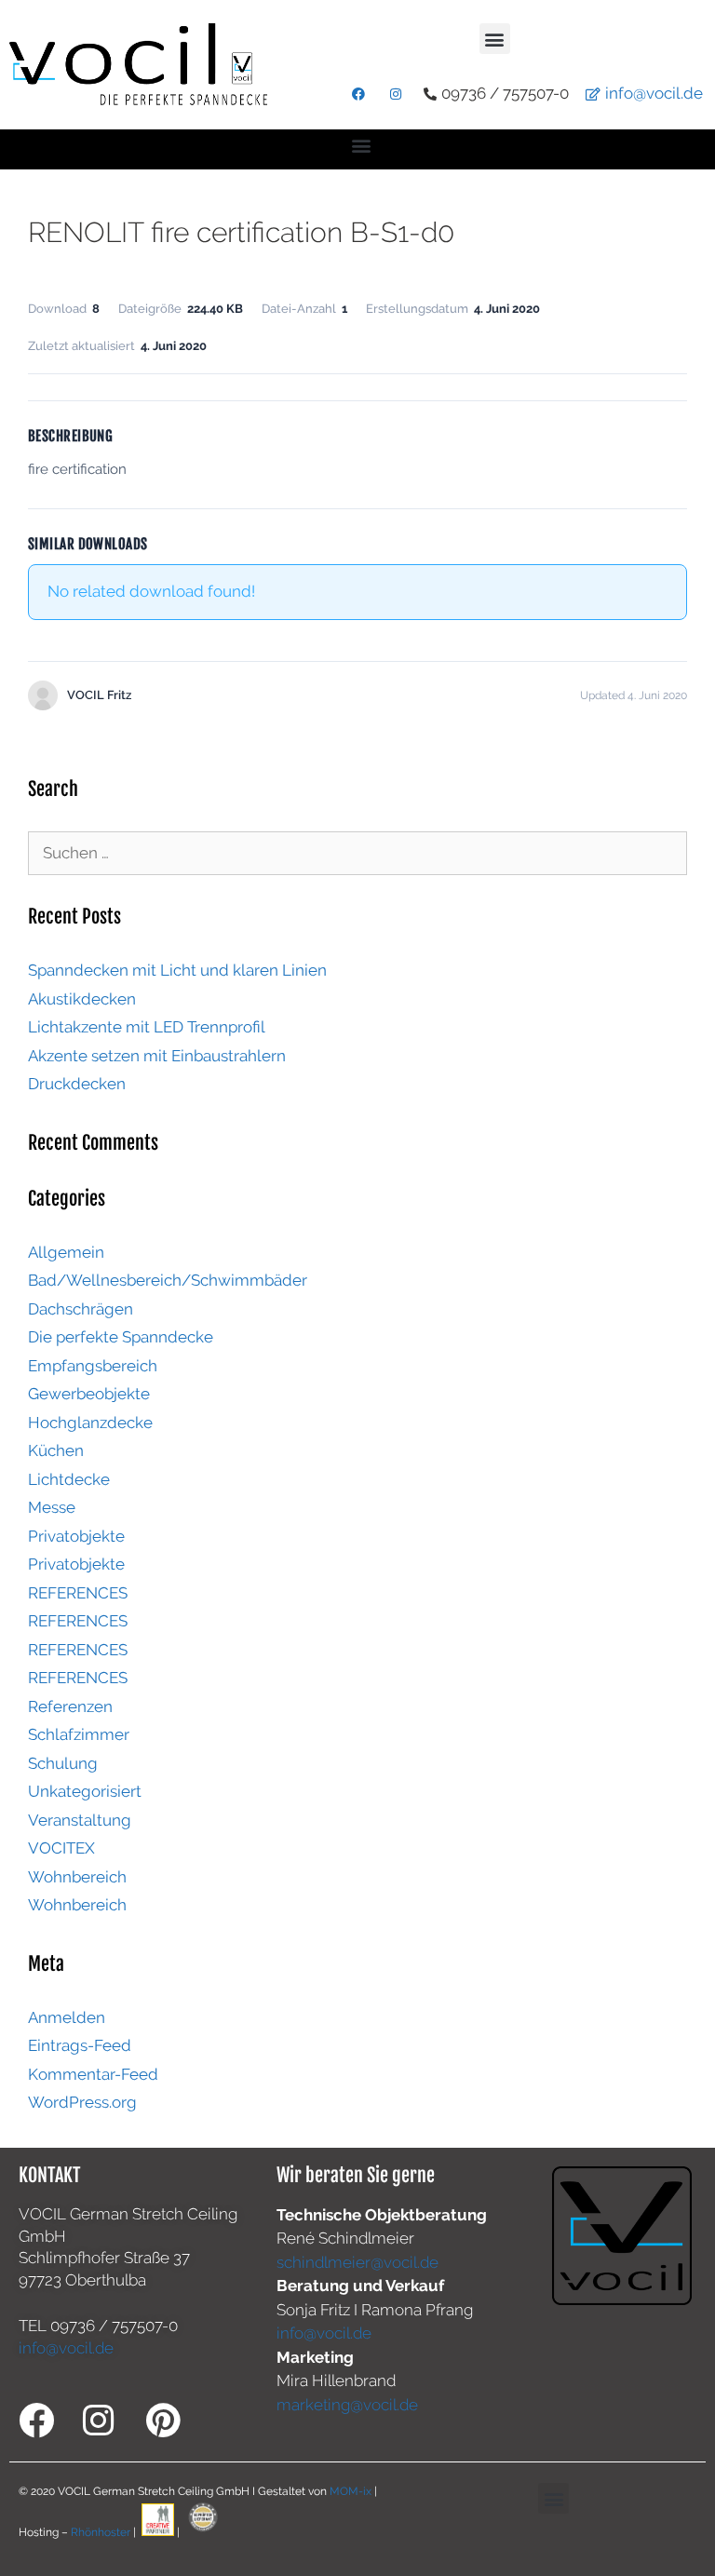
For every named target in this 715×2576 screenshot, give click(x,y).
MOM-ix (352, 2491)
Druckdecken (77, 1084)
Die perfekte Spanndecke (121, 1337)
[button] (495, 39)
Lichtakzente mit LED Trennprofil (147, 1027)
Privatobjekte (76, 1536)
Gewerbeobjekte (89, 1394)
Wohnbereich (77, 1877)
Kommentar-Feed (93, 2074)
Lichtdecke (69, 1479)
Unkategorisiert (85, 1791)
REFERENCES (78, 1593)
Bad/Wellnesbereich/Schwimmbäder (168, 1280)
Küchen (56, 1450)
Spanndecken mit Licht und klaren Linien (177, 970)
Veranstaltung (80, 1820)
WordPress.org (82, 2102)
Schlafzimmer (79, 1734)
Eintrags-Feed (80, 2045)
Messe (52, 1507)
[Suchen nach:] (357, 853)
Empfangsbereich (93, 1366)
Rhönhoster (101, 2532)
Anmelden (67, 2017)
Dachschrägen (81, 1309)
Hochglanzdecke (90, 1423)
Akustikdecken (82, 999)
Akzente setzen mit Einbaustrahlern (157, 1056)
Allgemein (66, 1252)
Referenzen (70, 1706)
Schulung (63, 1763)
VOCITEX (61, 1848)
